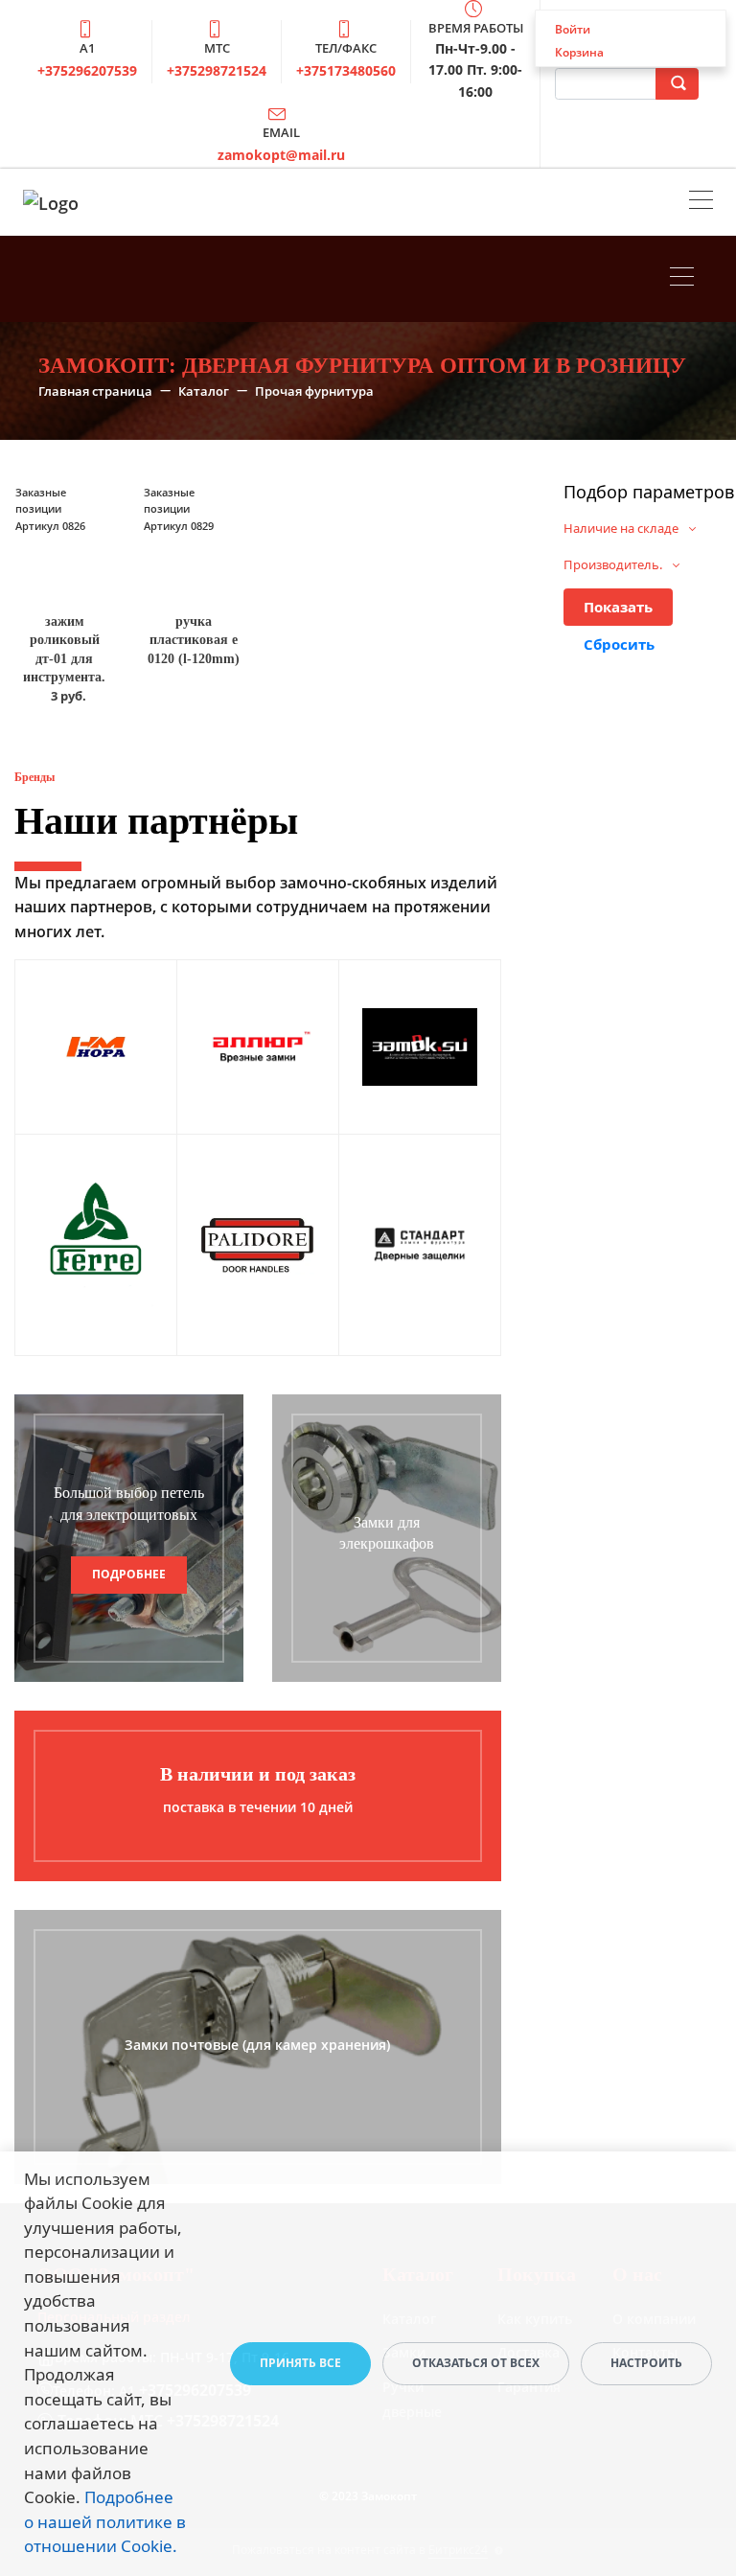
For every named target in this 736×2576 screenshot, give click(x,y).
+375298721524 (217, 70)
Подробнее (129, 1574)
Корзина (579, 52)
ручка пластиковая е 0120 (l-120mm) (194, 640)
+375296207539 (87, 70)
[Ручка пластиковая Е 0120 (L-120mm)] (193, 541)
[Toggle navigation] (701, 202)
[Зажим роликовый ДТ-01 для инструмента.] (64, 541)
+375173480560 (346, 70)
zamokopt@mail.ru (281, 155)
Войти (573, 29)
